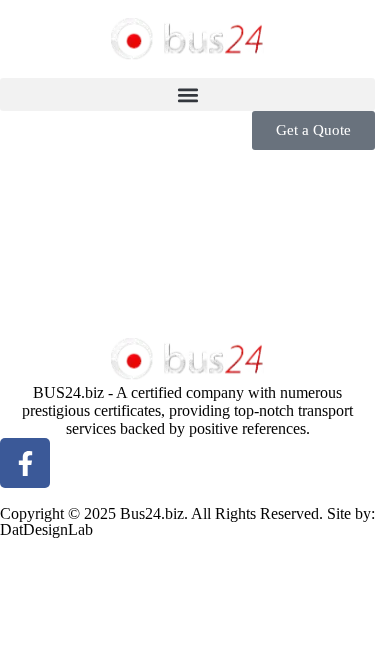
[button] (187, 94)
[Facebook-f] (25, 463)
